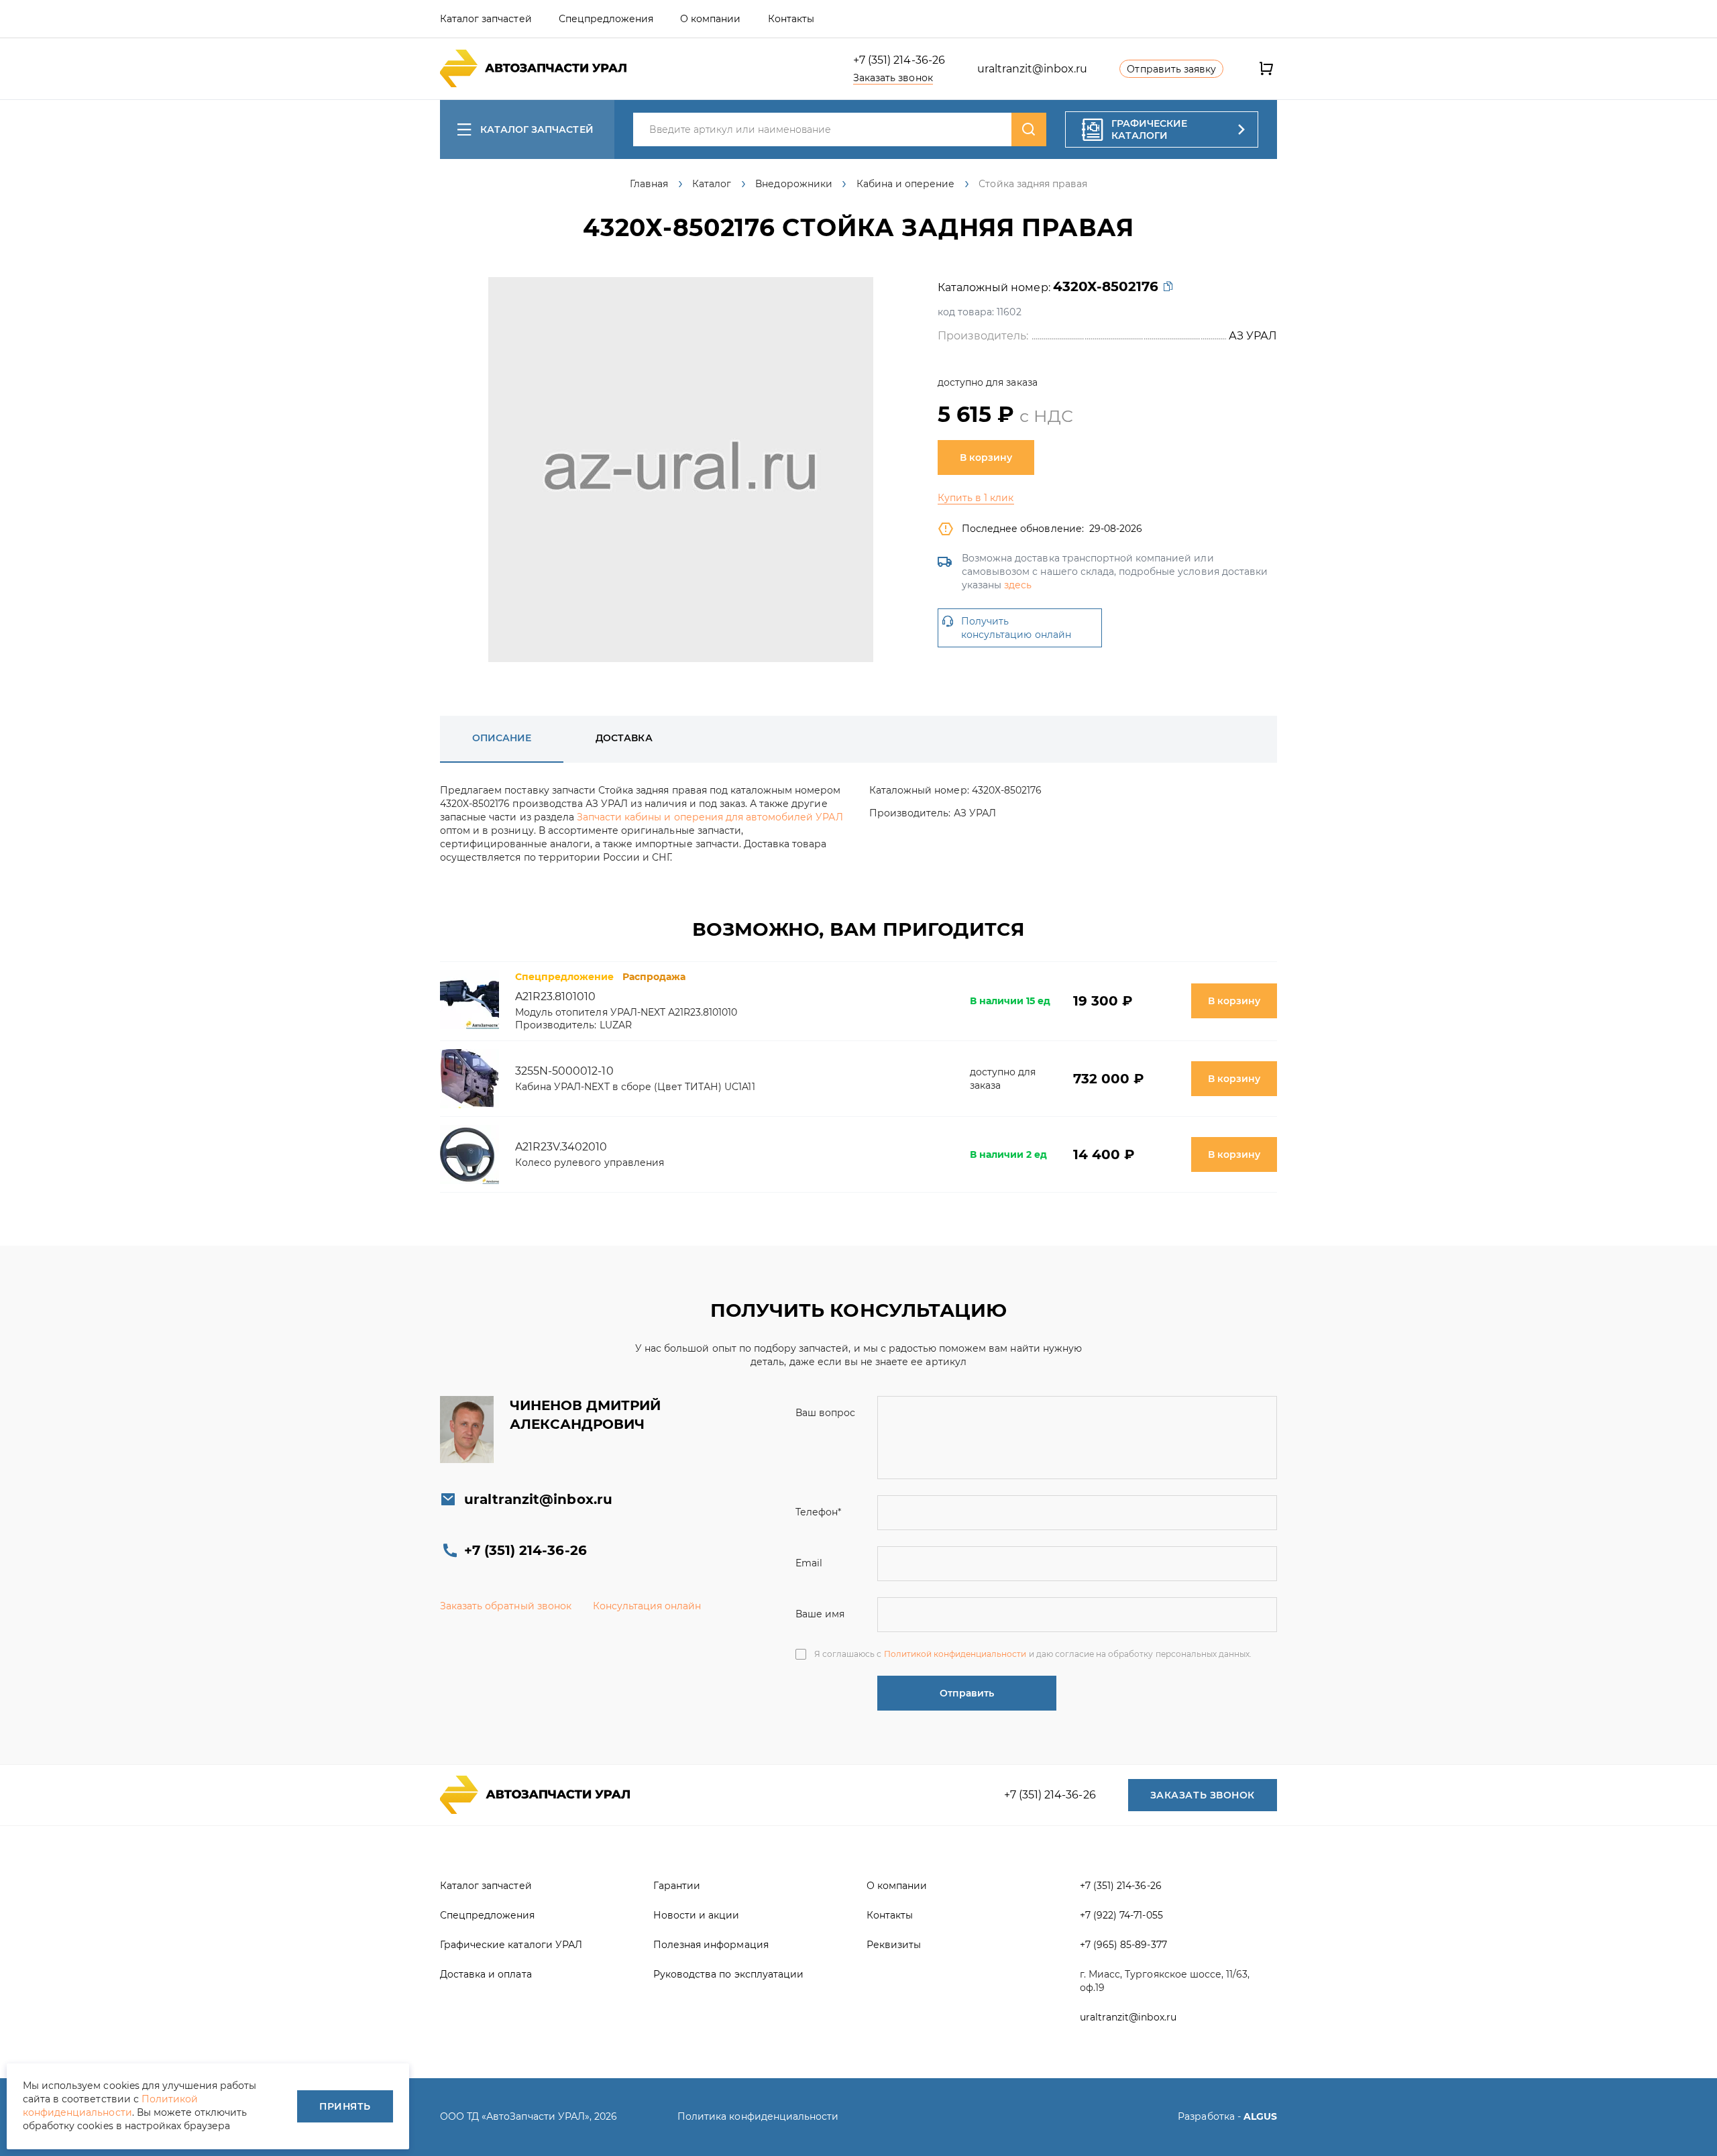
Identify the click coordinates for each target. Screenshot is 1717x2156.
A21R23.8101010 (556, 996)
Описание (502, 738)
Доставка (624, 738)
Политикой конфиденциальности (955, 1654)
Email (809, 1563)
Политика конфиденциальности (758, 2116)
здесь (1018, 585)
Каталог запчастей (537, 129)
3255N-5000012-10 (564, 1071)
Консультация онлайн (647, 1606)
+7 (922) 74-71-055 (1121, 1915)
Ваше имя (820, 1614)
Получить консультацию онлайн (1016, 628)
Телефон (818, 1512)
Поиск (1029, 129)
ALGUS (1260, 2116)
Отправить (967, 1693)
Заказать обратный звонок (506, 1606)
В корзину (986, 457)
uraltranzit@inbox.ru (1033, 69)
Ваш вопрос (825, 1413)
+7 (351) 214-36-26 (899, 60)
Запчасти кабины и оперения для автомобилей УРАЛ (710, 817)
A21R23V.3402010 (561, 1147)
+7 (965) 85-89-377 (1123, 1945)
